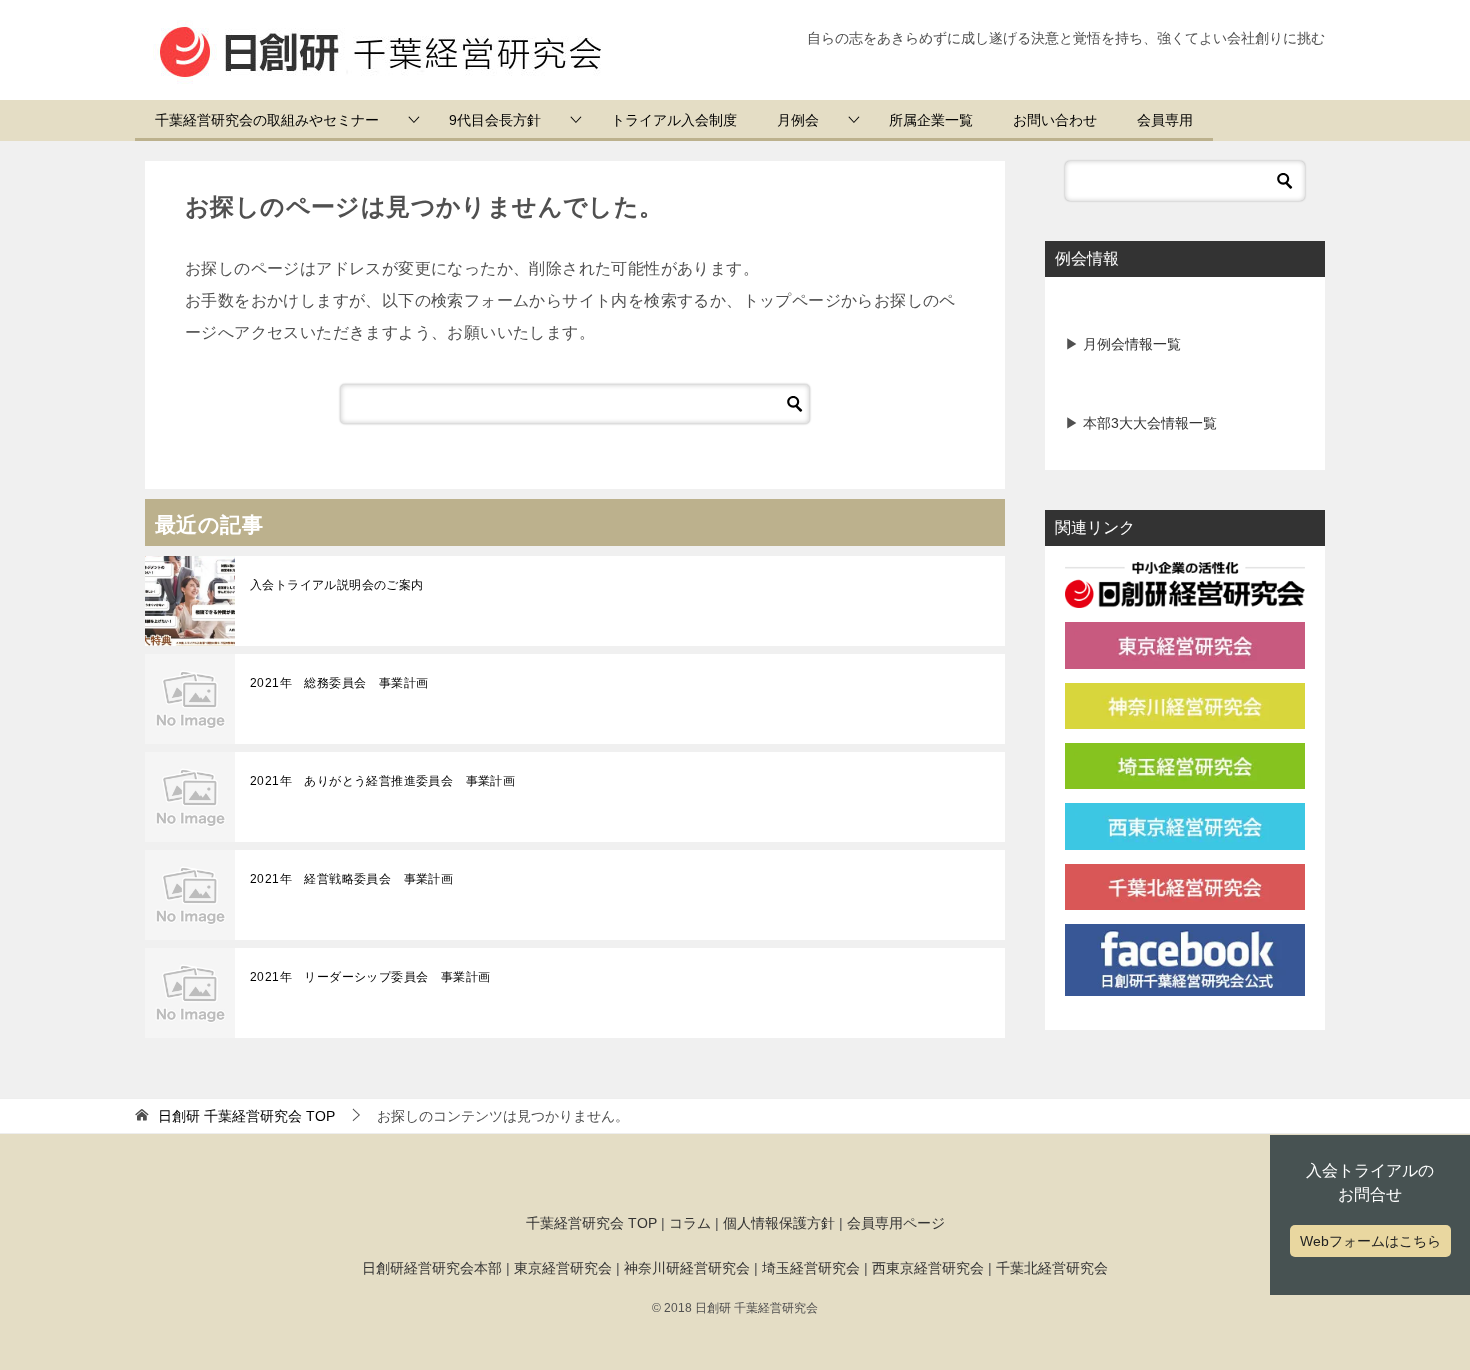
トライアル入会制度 (674, 120)
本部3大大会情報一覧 (1148, 423)
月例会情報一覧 (1130, 344)
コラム (690, 1223)
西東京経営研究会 (928, 1268)
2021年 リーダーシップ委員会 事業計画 (370, 977)
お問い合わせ (1055, 120)
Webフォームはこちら (1370, 1241)
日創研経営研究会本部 (432, 1268)
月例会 (798, 120)
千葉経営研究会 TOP (591, 1223)
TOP (246, 1116)
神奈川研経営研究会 (687, 1268)
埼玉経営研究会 (811, 1268)
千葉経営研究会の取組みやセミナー (267, 120)
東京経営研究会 (563, 1268)
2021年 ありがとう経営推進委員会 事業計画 (382, 781)
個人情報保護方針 (779, 1223)
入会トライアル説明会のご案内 (337, 585)
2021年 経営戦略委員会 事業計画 (351, 879)
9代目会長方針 (495, 120)
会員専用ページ (896, 1223)
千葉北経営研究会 (1052, 1268)
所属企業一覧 (931, 120)
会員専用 (1165, 120)
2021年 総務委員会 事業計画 (339, 683)
